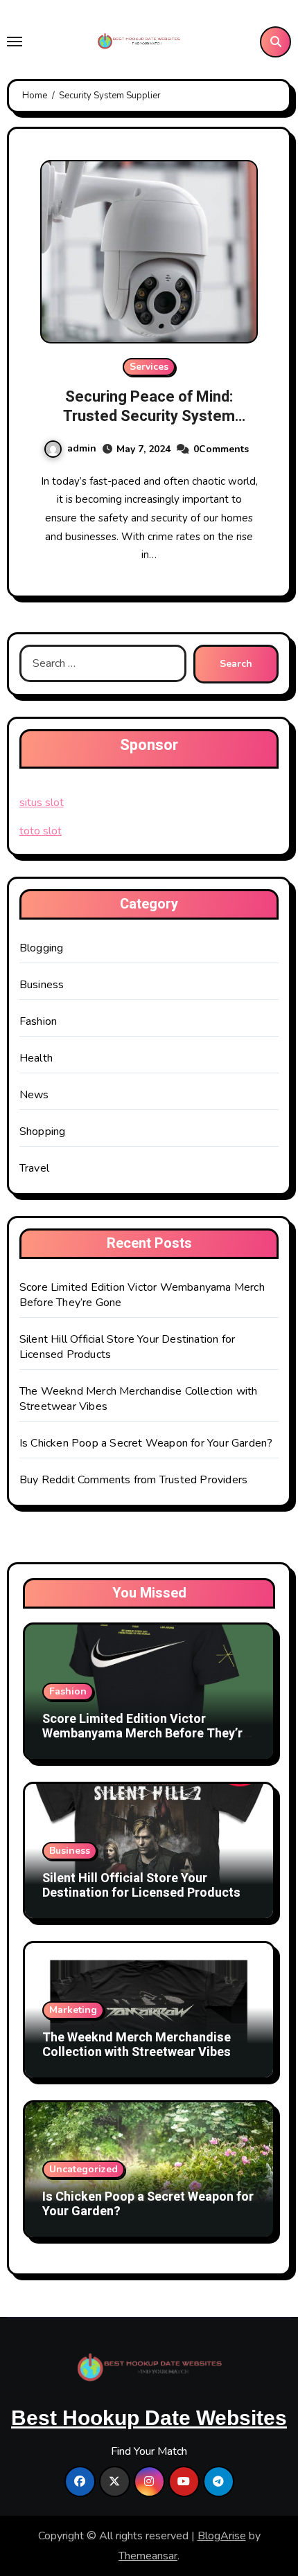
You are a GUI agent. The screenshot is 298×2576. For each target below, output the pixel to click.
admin (82, 448)
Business (42, 985)
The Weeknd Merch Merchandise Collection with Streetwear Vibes (137, 2045)
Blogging (42, 948)
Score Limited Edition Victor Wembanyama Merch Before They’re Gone (146, 1734)
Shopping (43, 1132)
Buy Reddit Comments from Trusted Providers (133, 1480)
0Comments (221, 449)
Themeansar (148, 2556)
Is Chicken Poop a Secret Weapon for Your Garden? (146, 1443)
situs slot (42, 803)
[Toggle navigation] (15, 42)
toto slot (41, 831)
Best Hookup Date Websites (149, 2418)
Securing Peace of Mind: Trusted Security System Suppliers (149, 417)
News (34, 1095)
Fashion (38, 1021)
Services (149, 367)
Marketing (73, 2010)
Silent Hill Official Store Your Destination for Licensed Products (141, 1886)
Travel (34, 1168)
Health (36, 1058)
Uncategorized (84, 2169)
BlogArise (222, 2536)
